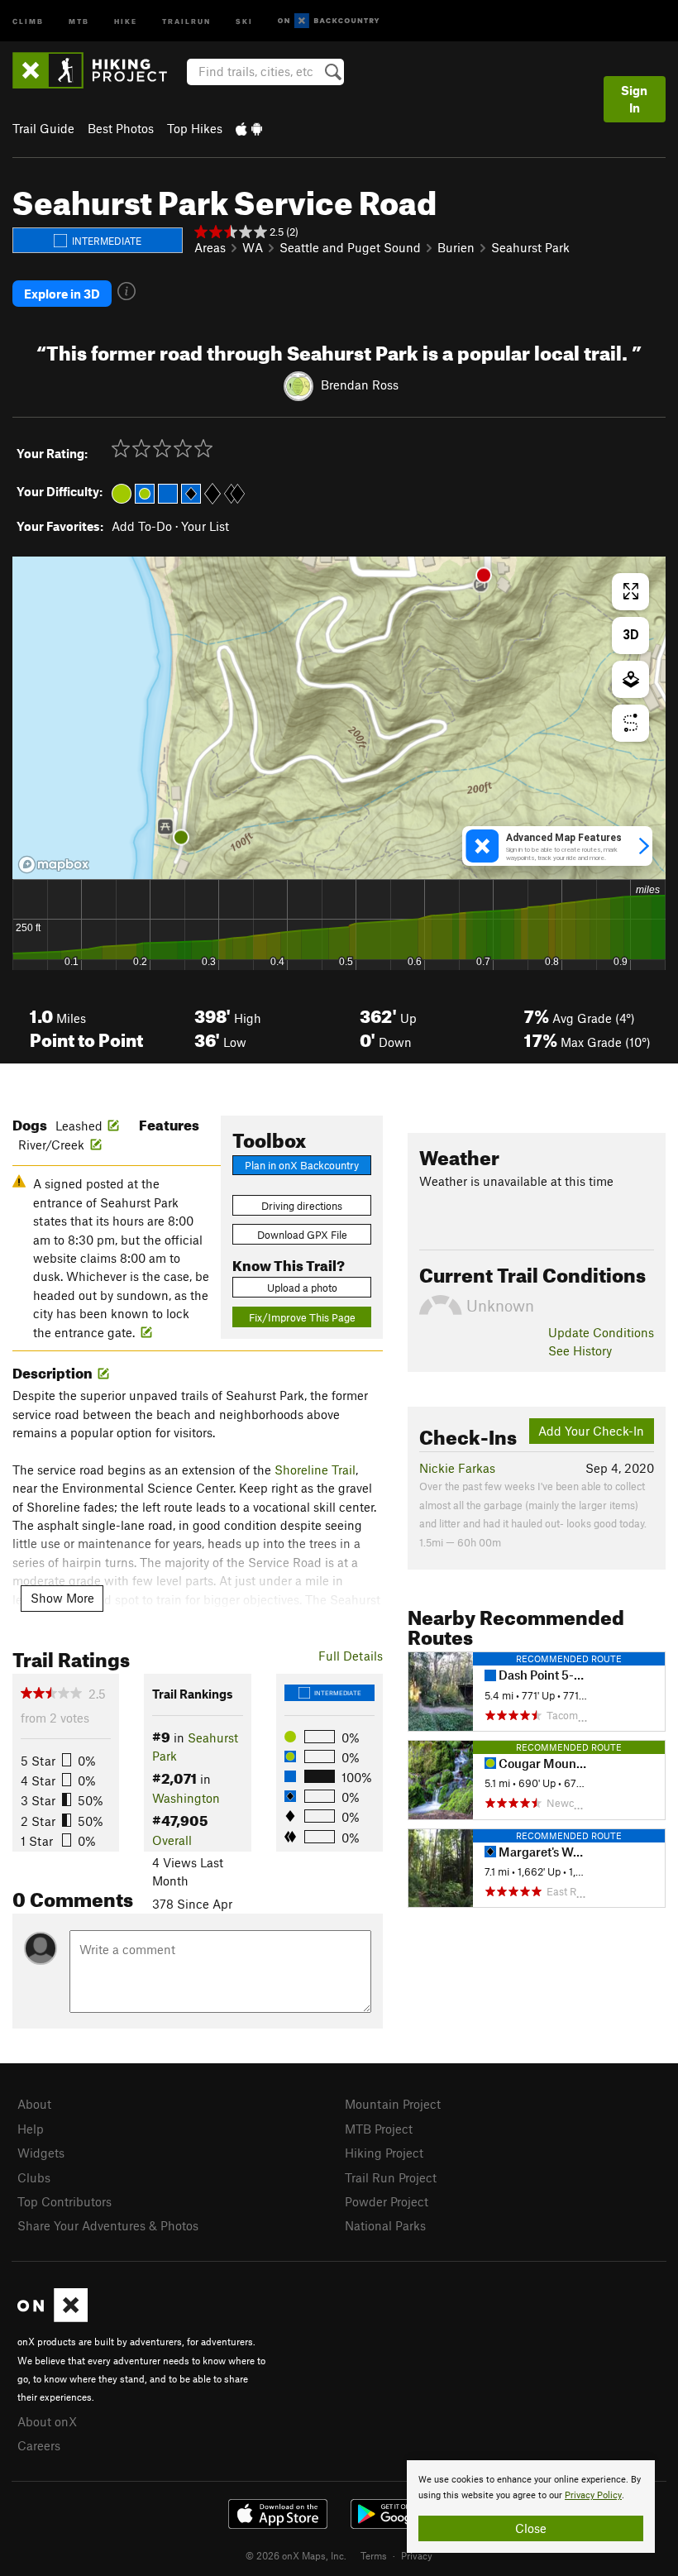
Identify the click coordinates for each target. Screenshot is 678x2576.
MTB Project (379, 2129)
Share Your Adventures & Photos (108, 2225)
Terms (374, 2555)
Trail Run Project (391, 2177)
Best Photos (121, 128)
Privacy (417, 2555)
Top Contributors (64, 2201)
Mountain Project (393, 2104)
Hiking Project (384, 2153)
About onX (47, 2421)
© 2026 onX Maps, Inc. (296, 2555)
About (34, 2104)
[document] (531, 2507)
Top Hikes (195, 128)
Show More (62, 1598)
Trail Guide (43, 128)
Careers (39, 2445)
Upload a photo (302, 1288)
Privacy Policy (593, 2495)
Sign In (634, 99)
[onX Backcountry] (329, 21)
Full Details (351, 1656)
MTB (79, 20)
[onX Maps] (53, 2317)
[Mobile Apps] (249, 128)
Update (601, 1332)
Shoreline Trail (315, 1470)
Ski (244, 20)
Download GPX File (302, 1235)
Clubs (34, 2177)
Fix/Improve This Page (302, 1317)
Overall (172, 1840)
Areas (210, 247)
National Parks (385, 2225)
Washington (186, 1798)
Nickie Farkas (457, 1468)
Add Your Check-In (591, 1431)
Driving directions (302, 1206)
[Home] (98, 70)
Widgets (41, 2153)
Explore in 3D (62, 294)
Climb (28, 20)
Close (531, 2528)
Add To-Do (142, 526)
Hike (126, 20)
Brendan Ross (360, 385)
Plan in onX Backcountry (302, 1165)
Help (31, 2129)
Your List (205, 526)
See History (580, 1350)
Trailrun (186, 20)
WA (253, 247)
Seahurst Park (530, 247)
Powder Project (387, 2201)
